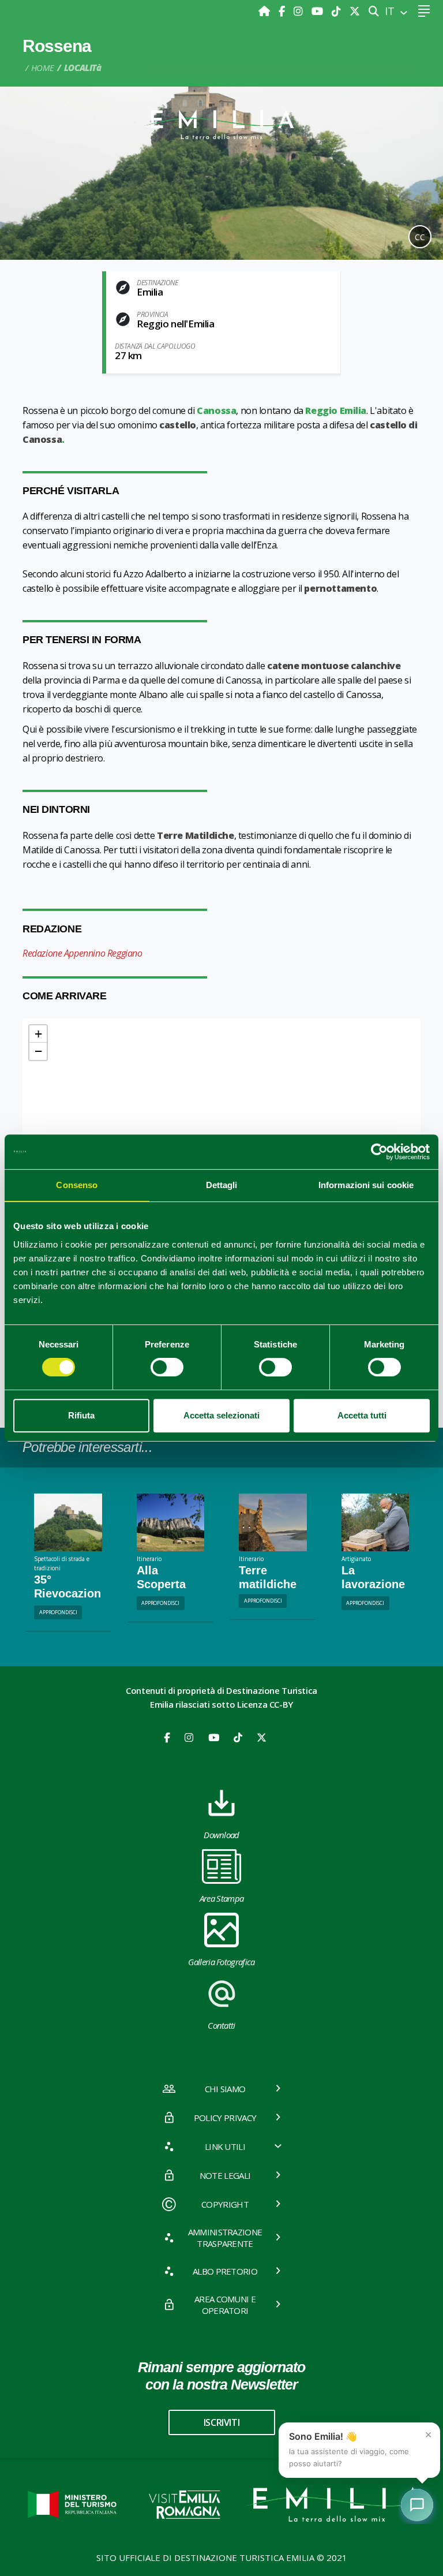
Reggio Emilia (336, 410)
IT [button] (391, 11)
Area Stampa (222, 1898)
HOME (43, 68)
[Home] (266, 11)
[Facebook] (283, 11)
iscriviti (221, 2422)
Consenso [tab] (77, 1185)
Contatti (221, 2025)
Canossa (216, 410)
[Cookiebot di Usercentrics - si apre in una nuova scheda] (379, 1152)
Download (221, 1835)
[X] (355, 11)
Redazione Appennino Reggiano (82, 953)
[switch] (167, 1367)
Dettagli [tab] (222, 1185)
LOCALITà (83, 68)
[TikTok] (338, 11)
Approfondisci (58, 1612)
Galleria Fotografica (221, 1962)
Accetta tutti (362, 1415)
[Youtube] (319, 11)
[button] (38, 1034)
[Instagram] (300, 11)
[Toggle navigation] (424, 11)
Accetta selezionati (221, 1415)
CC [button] (420, 237)
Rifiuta (81, 1415)
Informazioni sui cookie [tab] (366, 1185)
